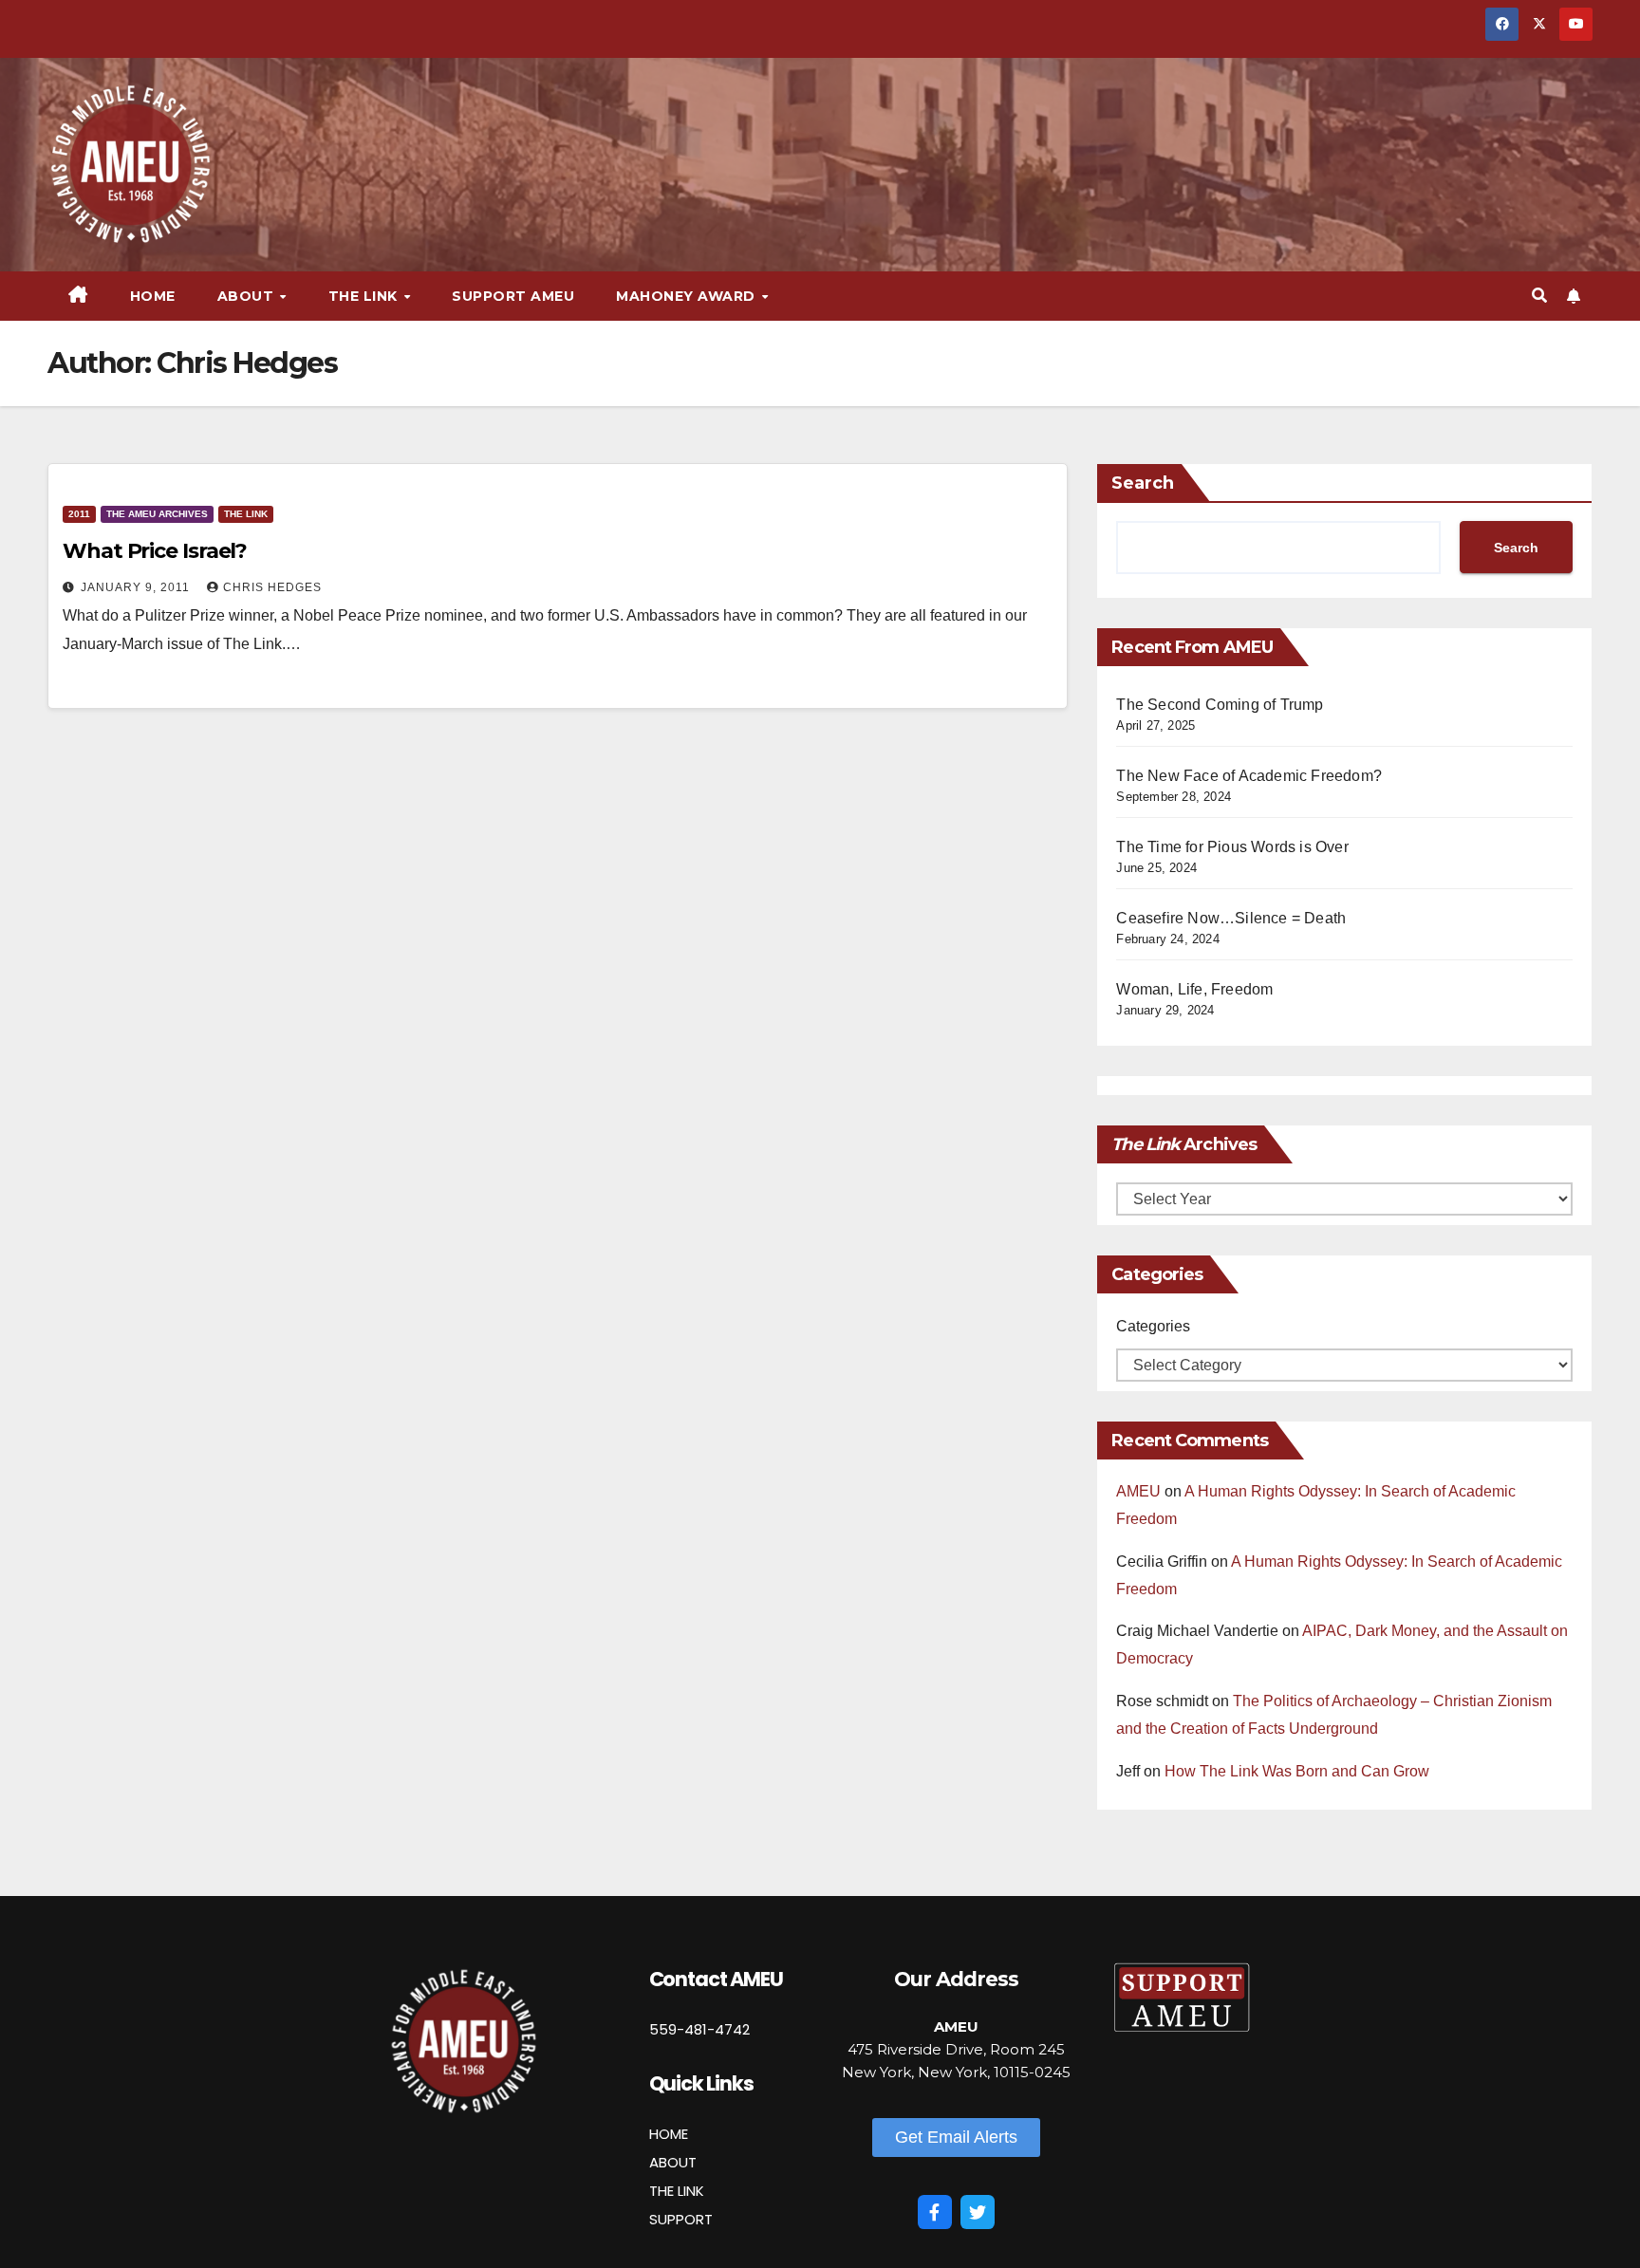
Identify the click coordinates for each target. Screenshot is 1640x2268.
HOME (669, 2134)
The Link (246, 514)
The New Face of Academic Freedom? (1249, 776)
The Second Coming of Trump (1220, 705)
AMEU (1138, 1491)
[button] (1539, 296)
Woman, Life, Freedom (1194, 989)
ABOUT (673, 2162)
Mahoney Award (688, 296)
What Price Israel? (155, 551)
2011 (79, 514)
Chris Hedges (272, 587)
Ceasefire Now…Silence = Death (1231, 918)
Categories (1153, 1326)
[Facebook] (935, 2212)
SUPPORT (681, 2219)
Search (1143, 483)
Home (153, 296)
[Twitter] (978, 2212)
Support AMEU (513, 296)
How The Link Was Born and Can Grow (1297, 1771)
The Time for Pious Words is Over (1232, 847)
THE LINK (677, 2191)
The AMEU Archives (157, 514)
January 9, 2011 (137, 587)
